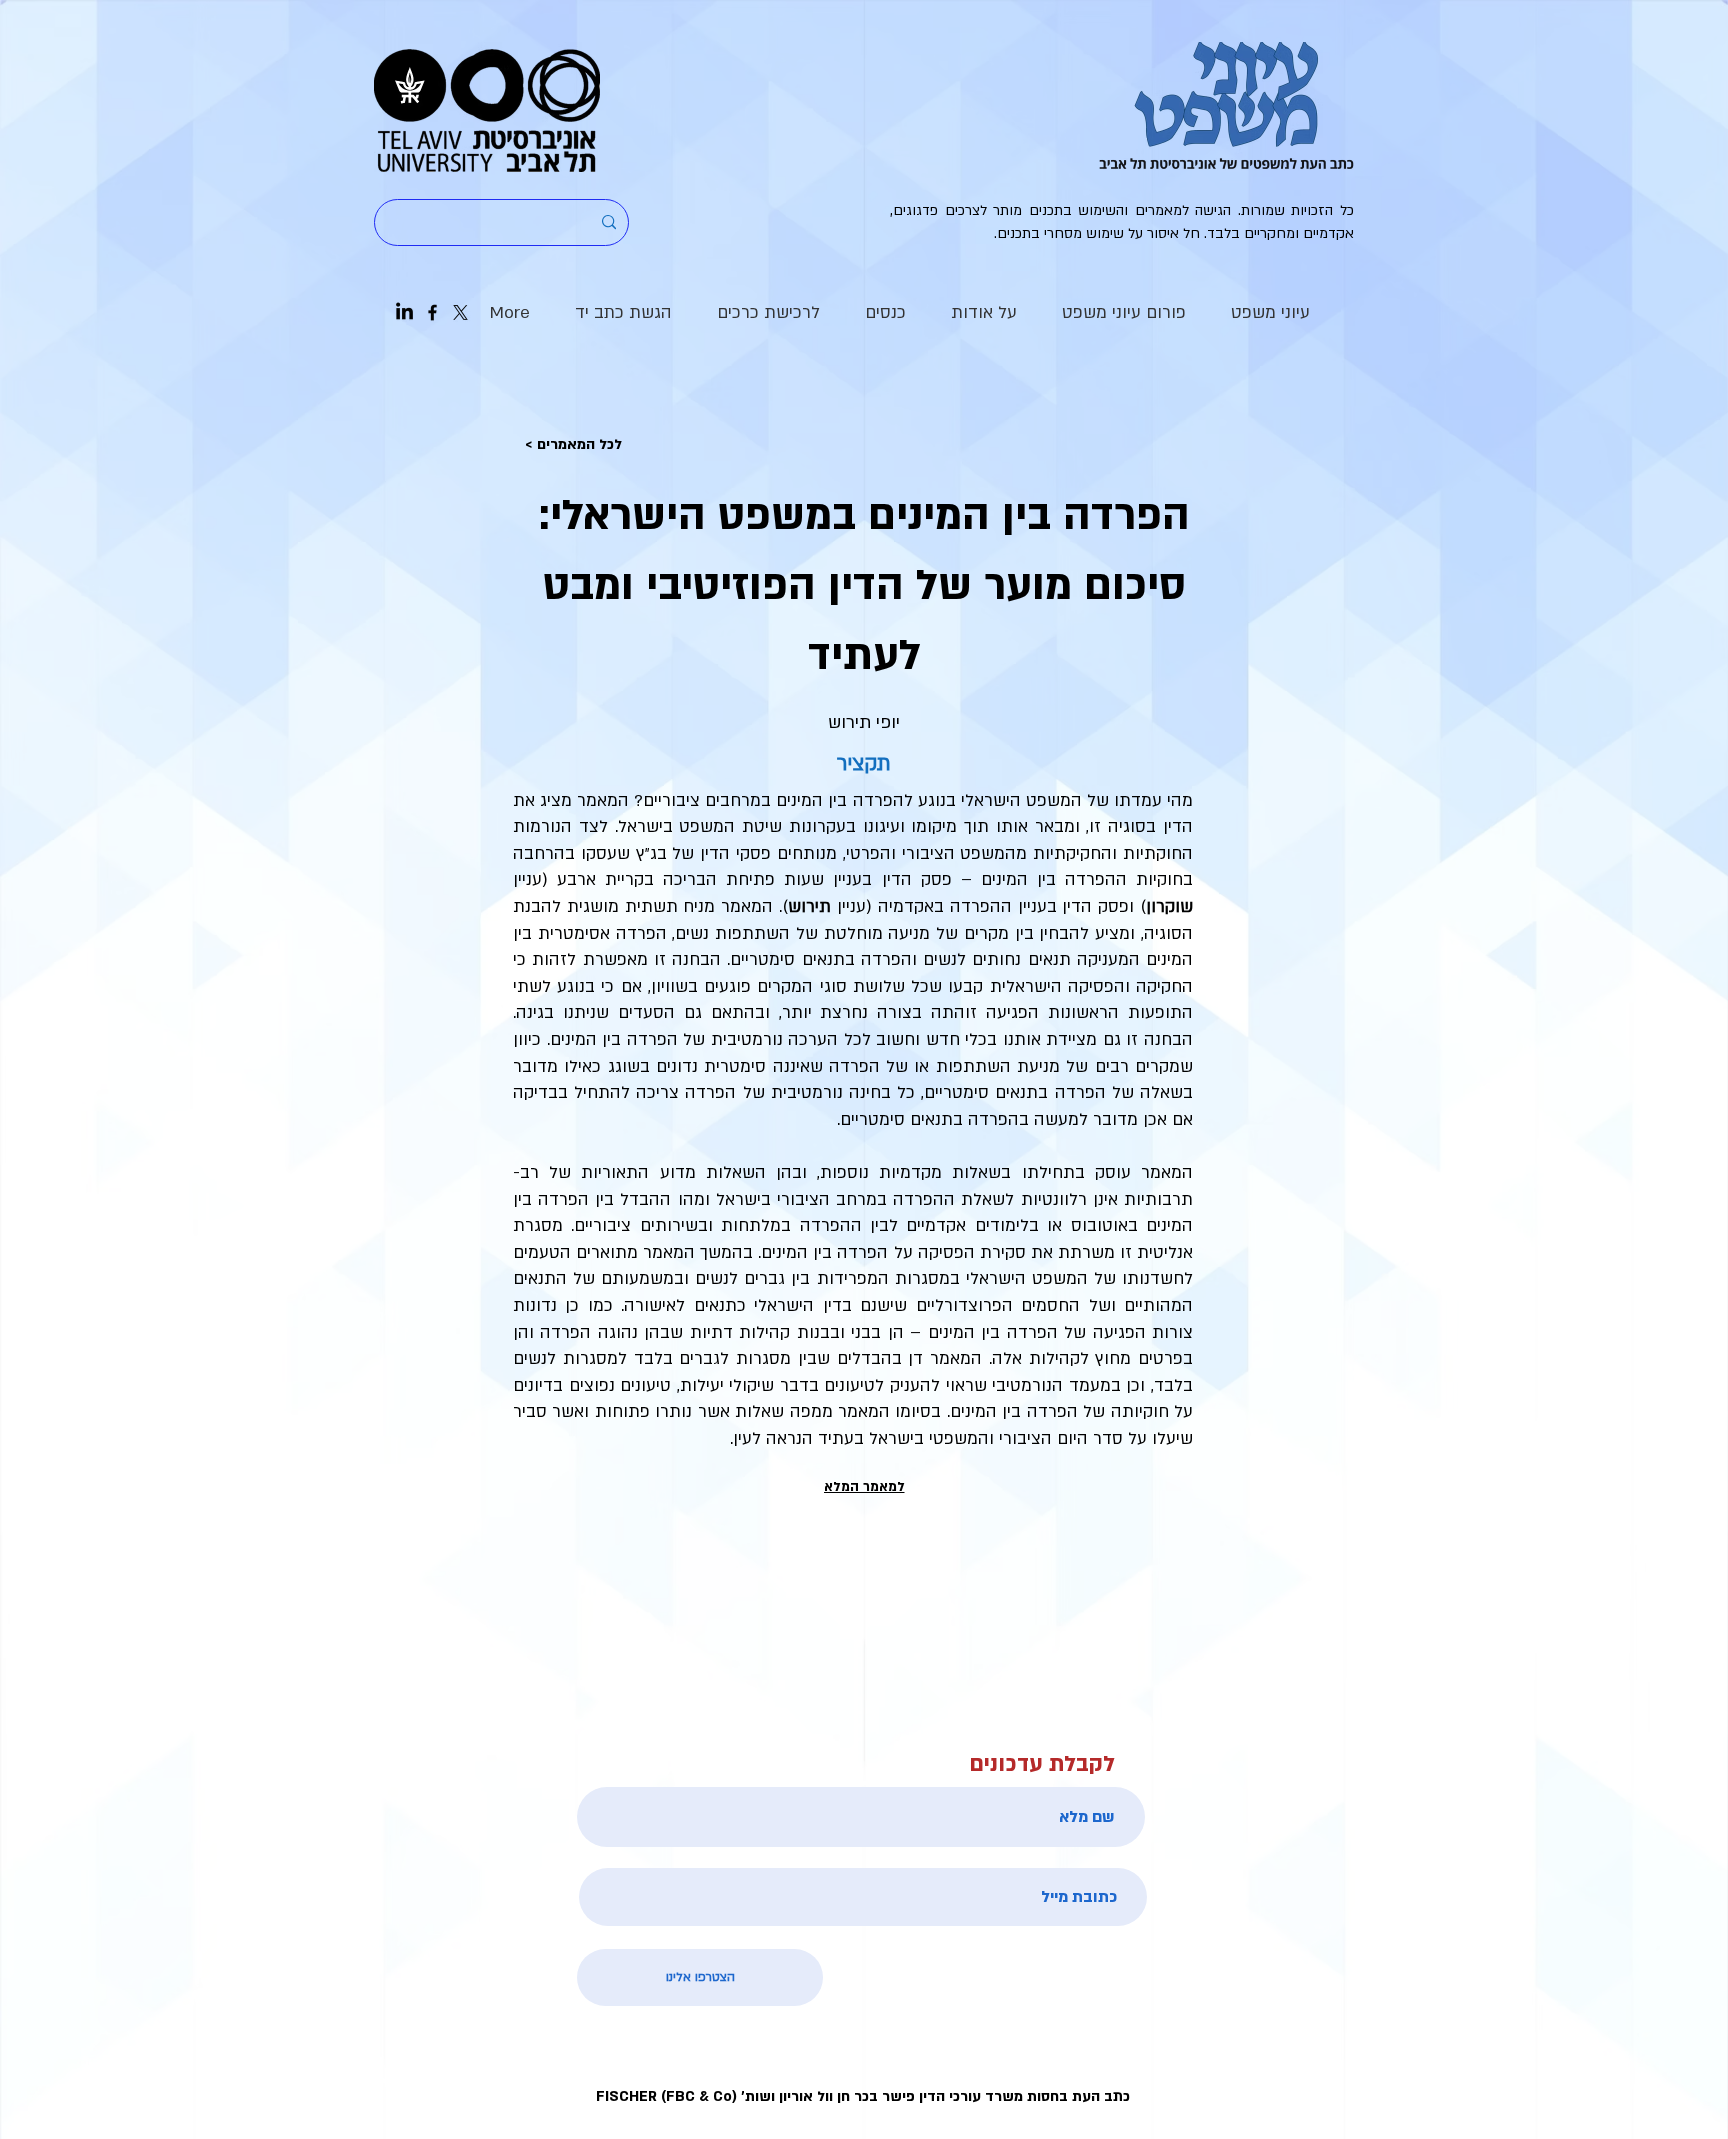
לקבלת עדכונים (1042, 1764)
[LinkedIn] (404, 312)
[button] (983, 312)
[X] (460, 312)
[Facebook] (432, 312)
